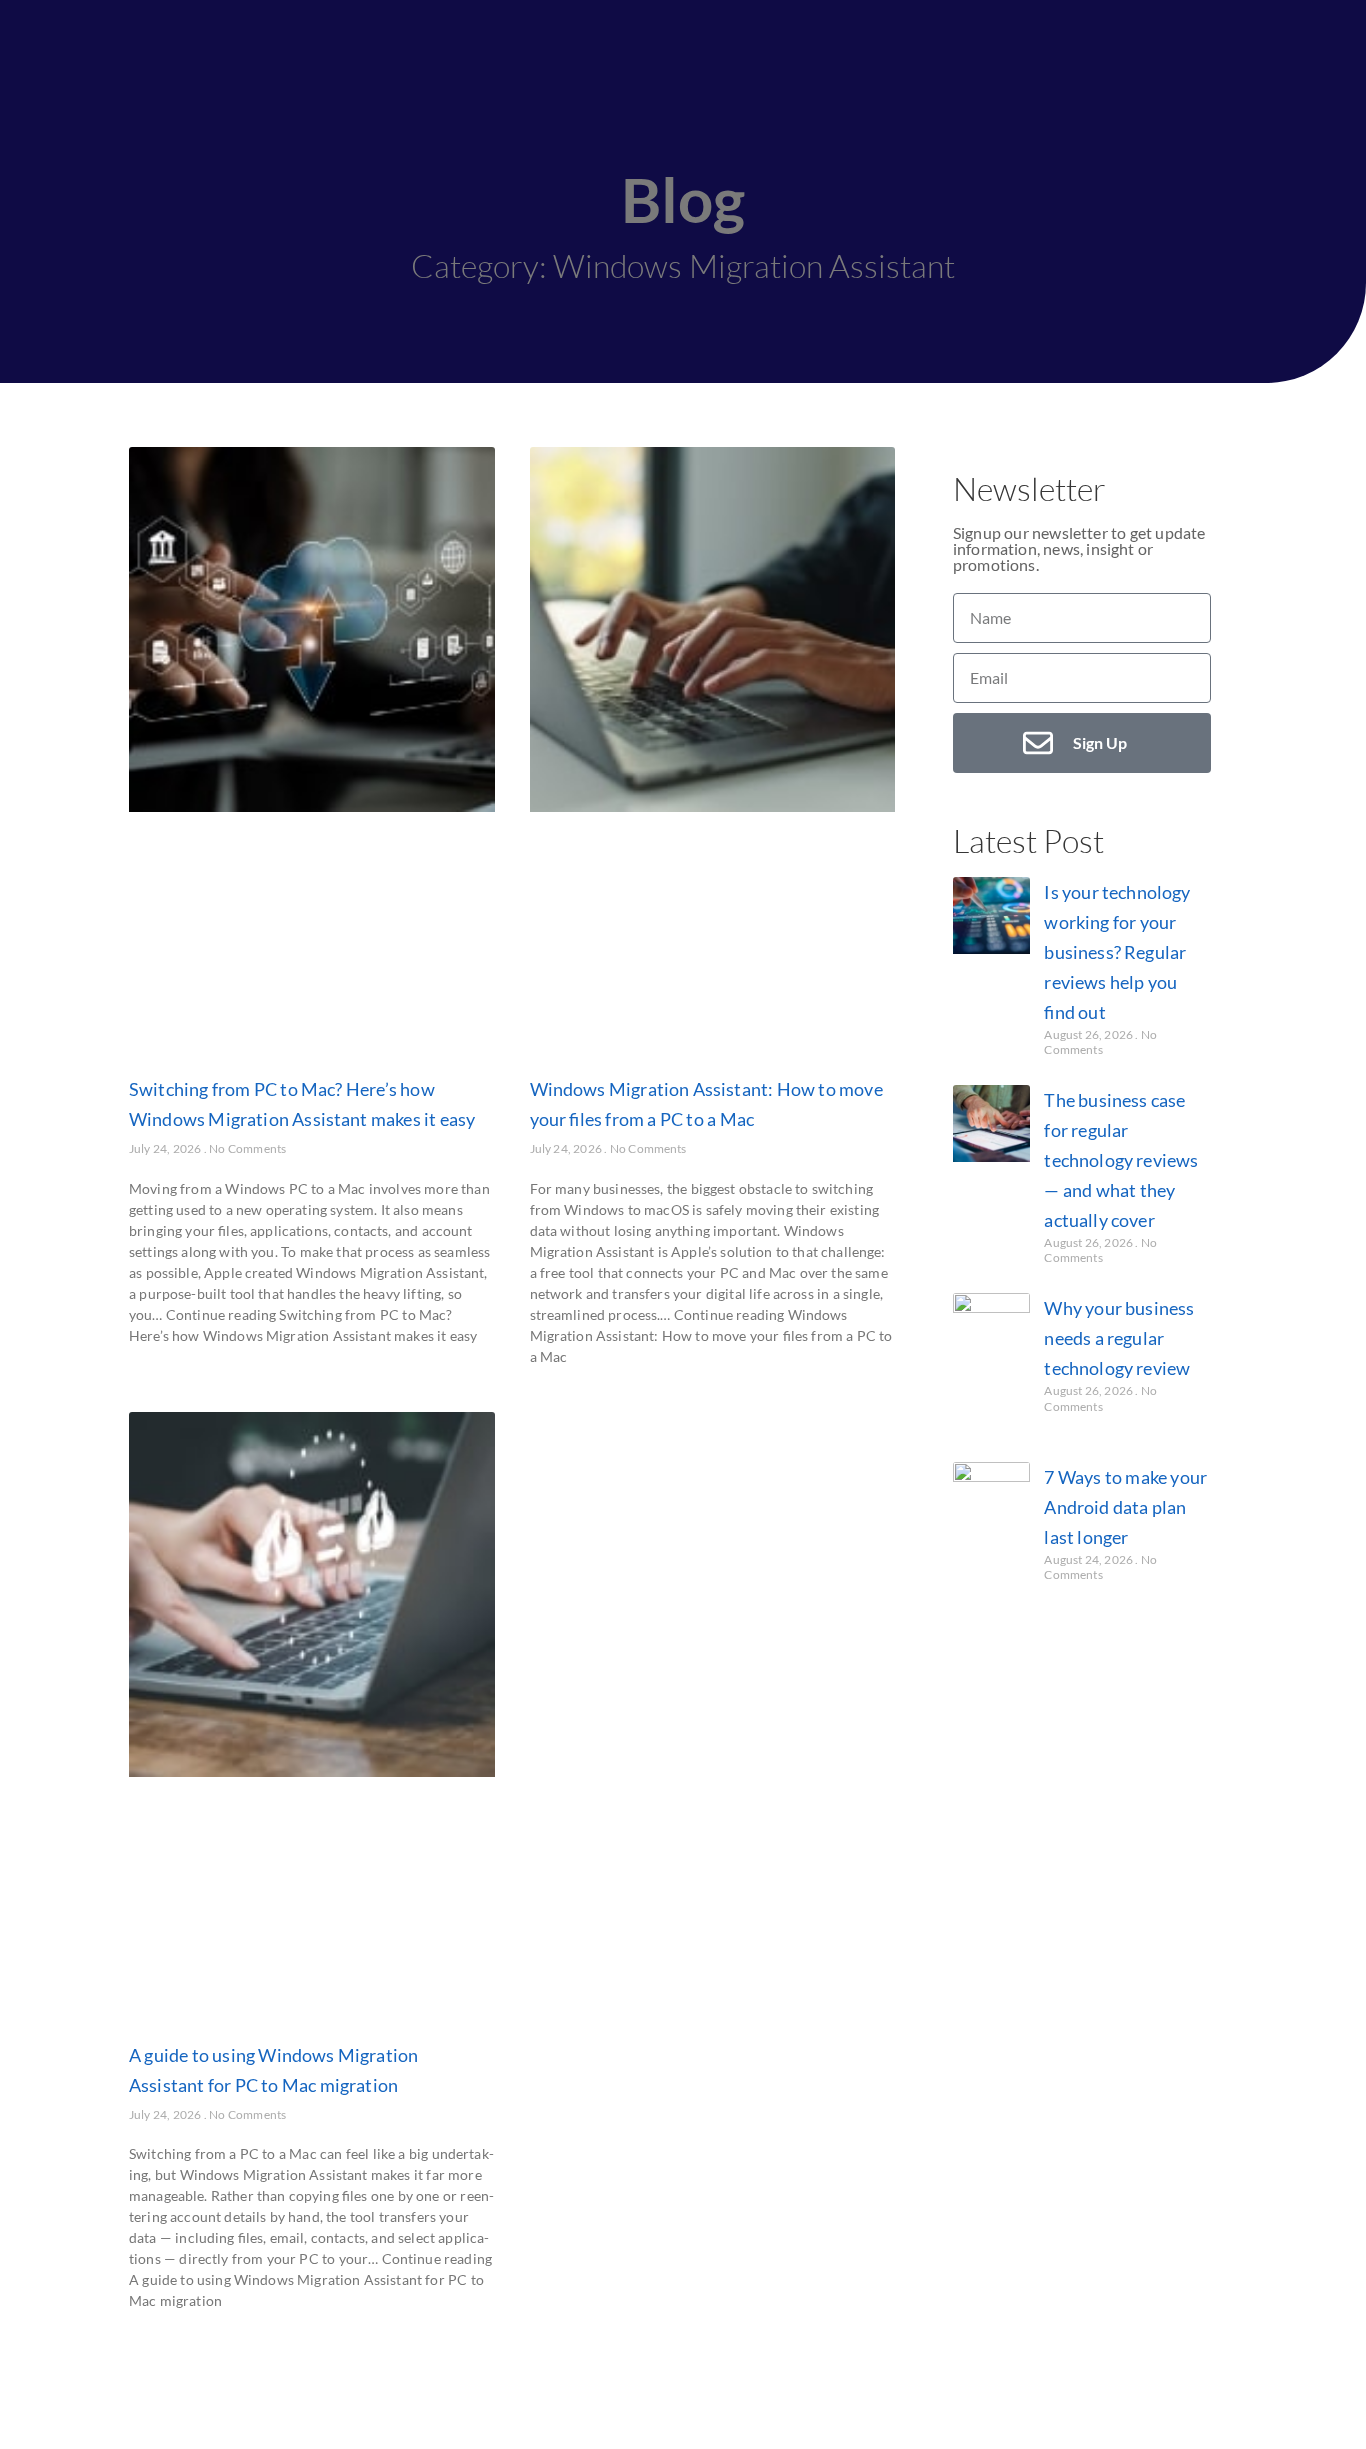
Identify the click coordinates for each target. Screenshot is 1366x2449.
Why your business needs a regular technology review (1119, 1338)
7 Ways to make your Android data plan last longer (1125, 1507)
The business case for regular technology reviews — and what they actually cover (1121, 1160)
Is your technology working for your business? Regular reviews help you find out (1117, 952)
